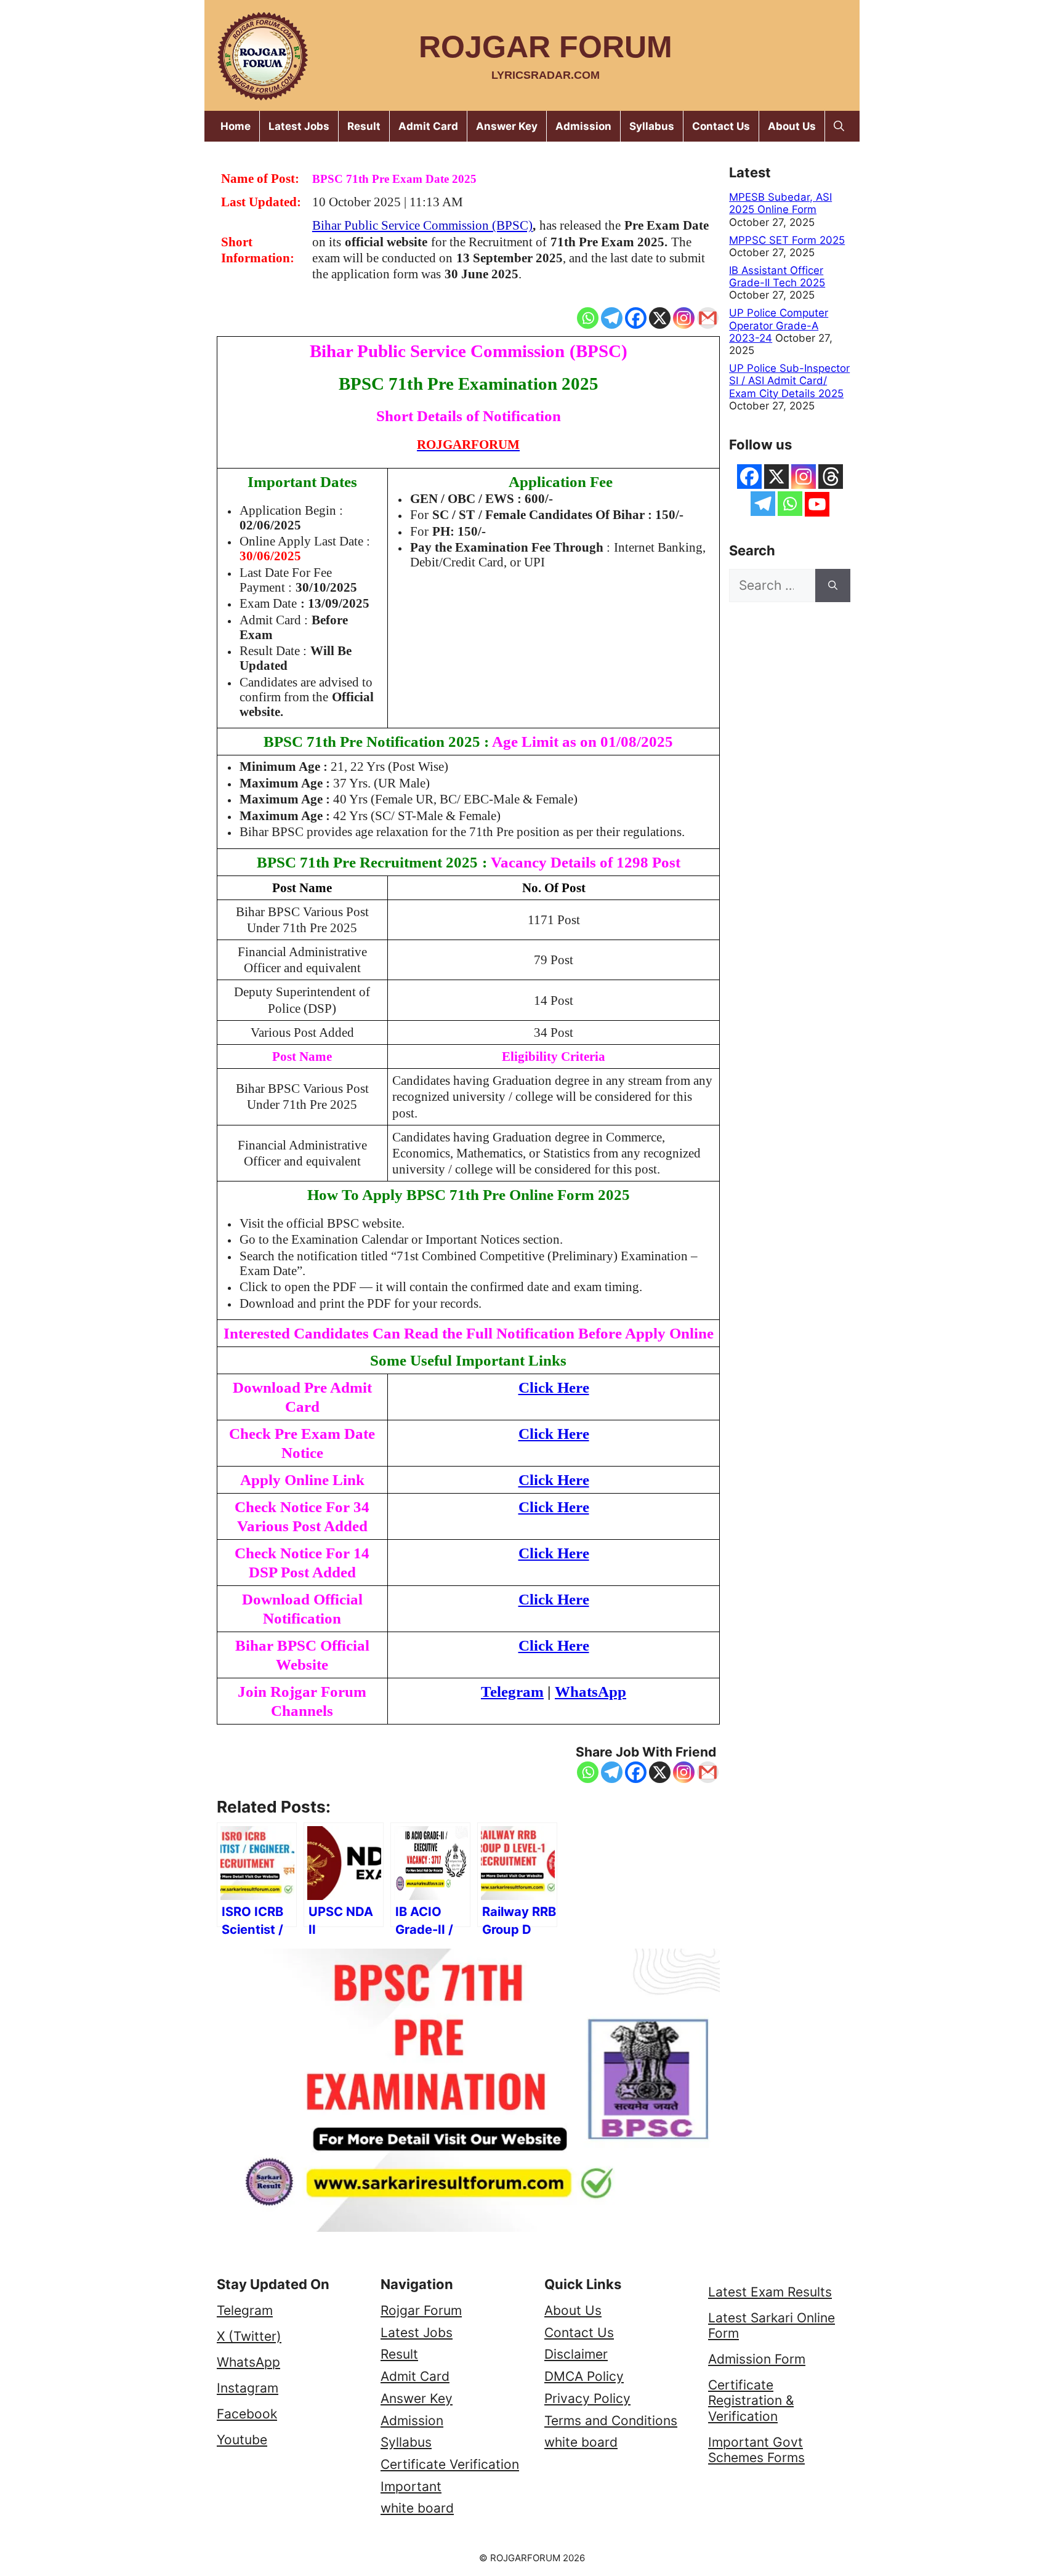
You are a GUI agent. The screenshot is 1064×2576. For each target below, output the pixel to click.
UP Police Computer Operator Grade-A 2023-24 (779, 325)
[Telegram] (612, 318)
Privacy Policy (587, 2398)
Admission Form (757, 2359)
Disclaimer (576, 2354)
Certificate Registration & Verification (751, 2400)
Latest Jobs (299, 126)
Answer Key (507, 126)
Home (236, 126)
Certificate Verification (450, 2464)
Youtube (242, 2440)
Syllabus (652, 126)
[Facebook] (636, 318)
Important (411, 2486)
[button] (839, 126)
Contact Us (721, 126)
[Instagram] (684, 318)
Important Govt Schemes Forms (756, 2450)
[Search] (833, 586)
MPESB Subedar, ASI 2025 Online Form (780, 203)
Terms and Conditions (611, 2421)
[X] (660, 318)
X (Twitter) (249, 2336)
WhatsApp (248, 2362)
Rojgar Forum (546, 47)
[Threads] (831, 477)
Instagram (248, 2388)
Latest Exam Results (770, 2292)
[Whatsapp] (588, 318)
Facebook (247, 2414)
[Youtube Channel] (817, 504)
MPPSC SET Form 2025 (787, 240)
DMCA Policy (584, 2376)
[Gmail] (708, 318)
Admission (583, 126)
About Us (792, 126)
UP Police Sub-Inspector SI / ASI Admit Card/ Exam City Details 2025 (789, 381)
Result (364, 126)
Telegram (245, 2310)
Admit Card (428, 126)
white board (417, 2508)
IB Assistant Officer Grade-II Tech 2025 (777, 276)
